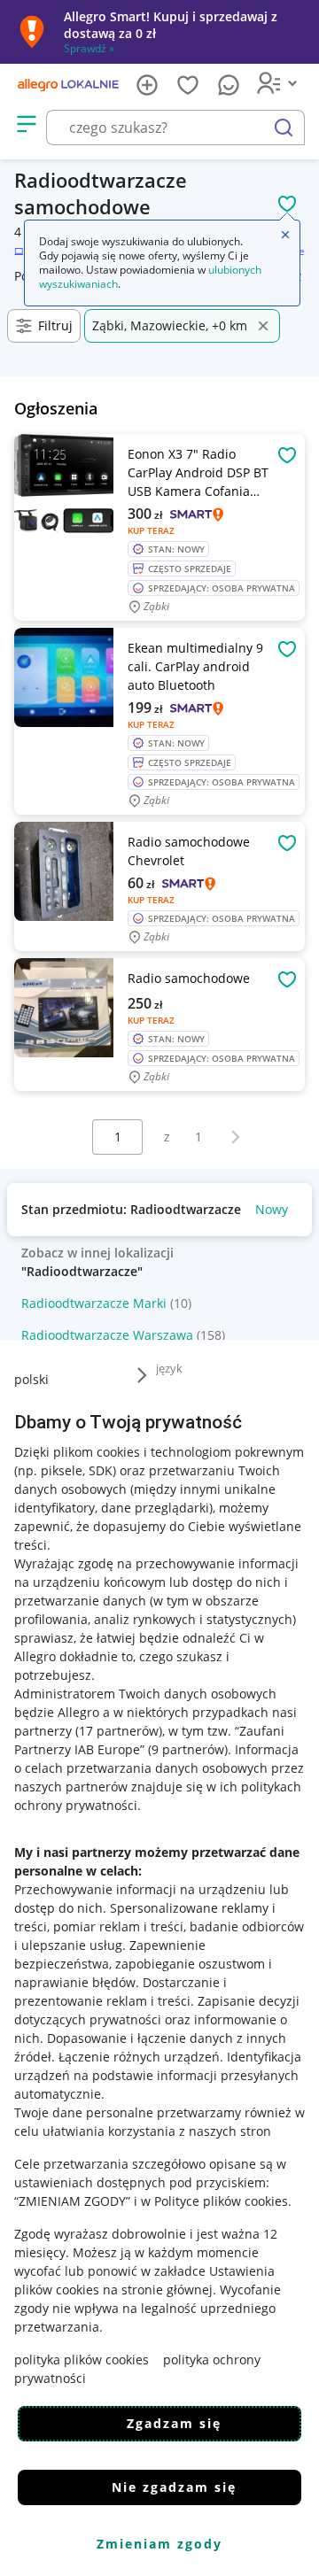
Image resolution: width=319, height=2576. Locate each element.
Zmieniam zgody (159, 2544)
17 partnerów (119, 1731)
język (169, 1368)
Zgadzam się (174, 2423)
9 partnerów (188, 1749)
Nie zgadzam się (174, 2487)
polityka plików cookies (82, 2359)
